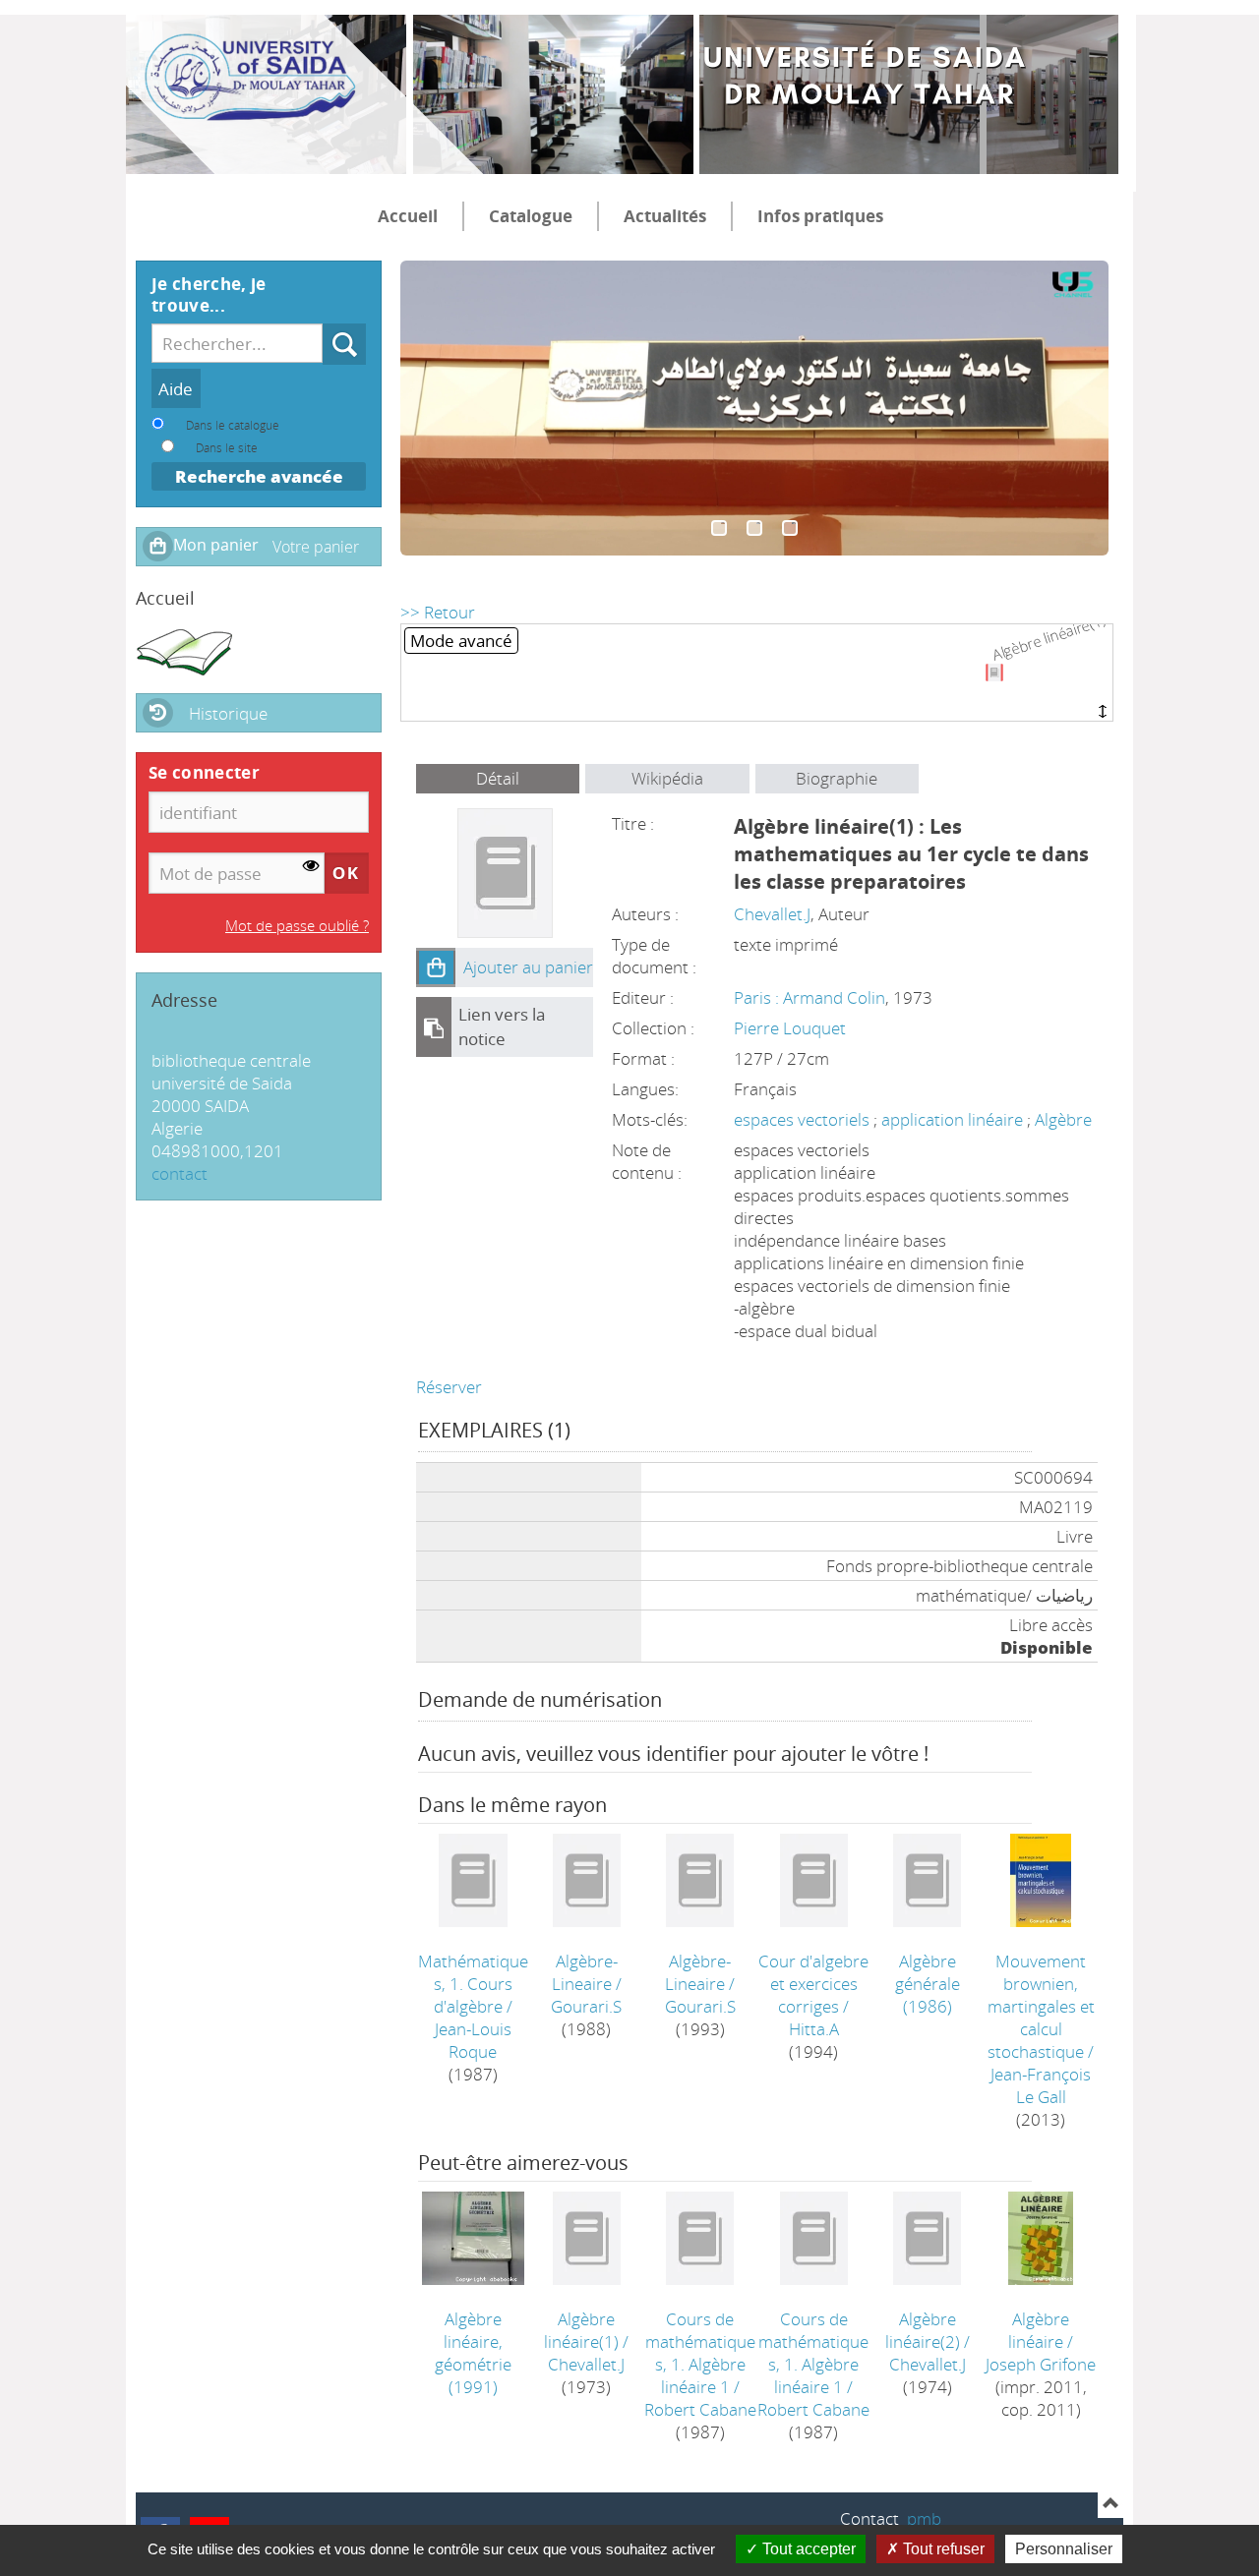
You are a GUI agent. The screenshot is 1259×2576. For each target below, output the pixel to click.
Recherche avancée (259, 476)
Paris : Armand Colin (809, 997)
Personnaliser (1064, 2549)
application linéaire (954, 1119)
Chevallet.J (772, 914)
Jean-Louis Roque (473, 2040)
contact (180, 1173)
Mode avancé (461, 641)
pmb (924, 2518)
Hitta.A (814, 2029)
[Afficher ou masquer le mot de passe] (311, 866)
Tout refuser (942, 2549)
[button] (436, 967)
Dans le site (227, 447)
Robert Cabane (700, 2409)
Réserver (449, 1387)
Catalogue (531, 216)
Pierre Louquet (790, 1028)
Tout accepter (807, 2549)
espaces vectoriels (804, 1119)
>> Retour (438, 612)
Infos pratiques (820, 216)
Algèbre (1063, 1119)
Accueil (408, 216)
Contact (869, 2518)
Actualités (665, 216)
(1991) (473, 2353)
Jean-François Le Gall (1041, 2085)
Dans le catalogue (233, 425)
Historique (228, 713)
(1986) (928, 1984)
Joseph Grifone (1041, 2364)
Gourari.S (586, 2006)
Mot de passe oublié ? (297, 925)
